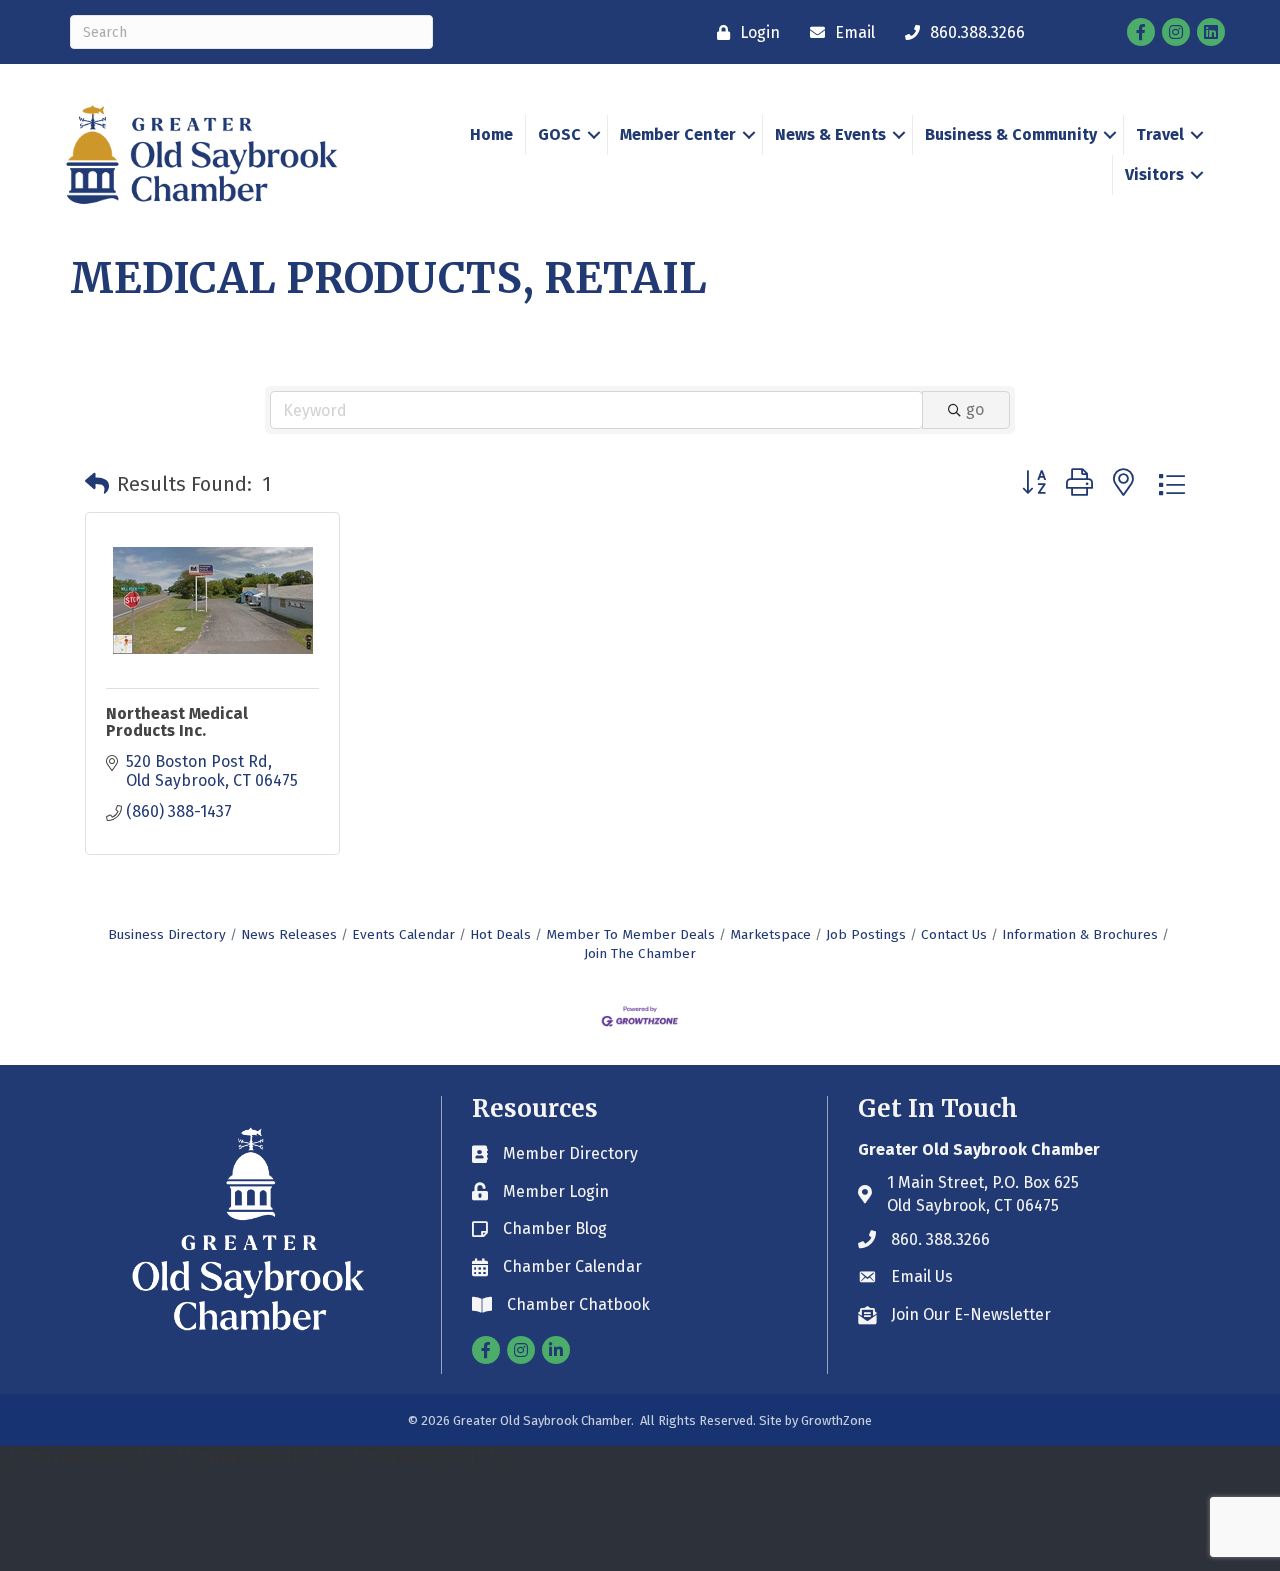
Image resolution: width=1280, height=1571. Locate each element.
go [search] (975, 409)
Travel (1160, 134)
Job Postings (866, 934)
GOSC (559, 134)
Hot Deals (500, 934)
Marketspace (770, 934)
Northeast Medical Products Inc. (177, 722)
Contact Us (954, 934)
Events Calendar (403, 934)
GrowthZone (836, 1420)
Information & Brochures (1080, 934)
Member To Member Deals (630, 934)
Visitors (1154, 174)
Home (491, 134)
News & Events (830, 134)
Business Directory (167, 934)
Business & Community (1011, 134)
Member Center (678, 134)
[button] (97, 484)
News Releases (289, 934)
